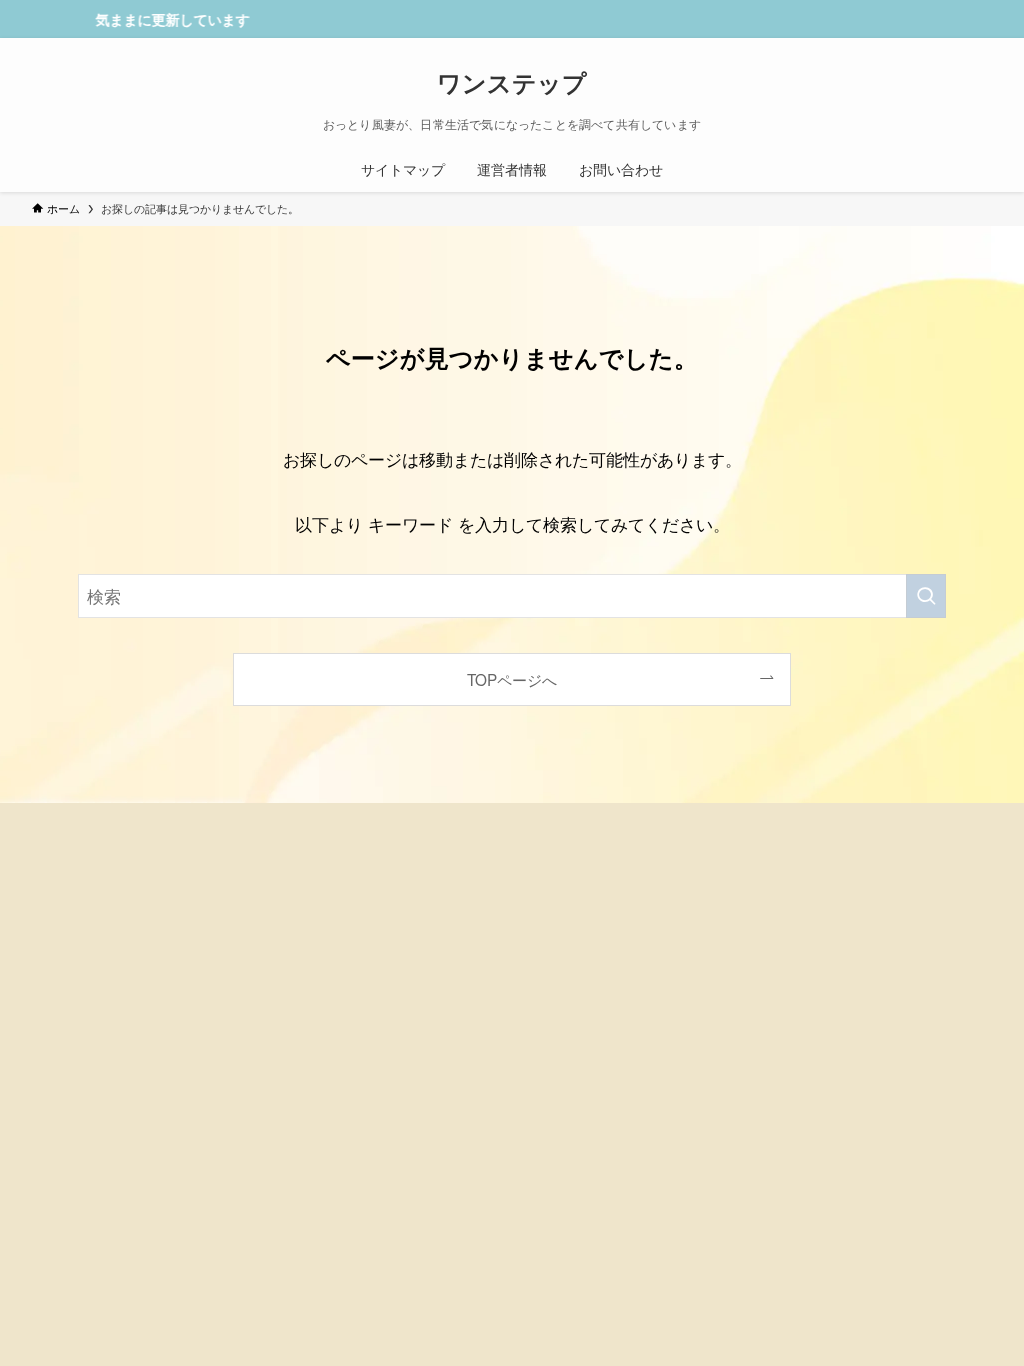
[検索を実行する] (926, 596)
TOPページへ (512, 679)
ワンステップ (512, 82)
